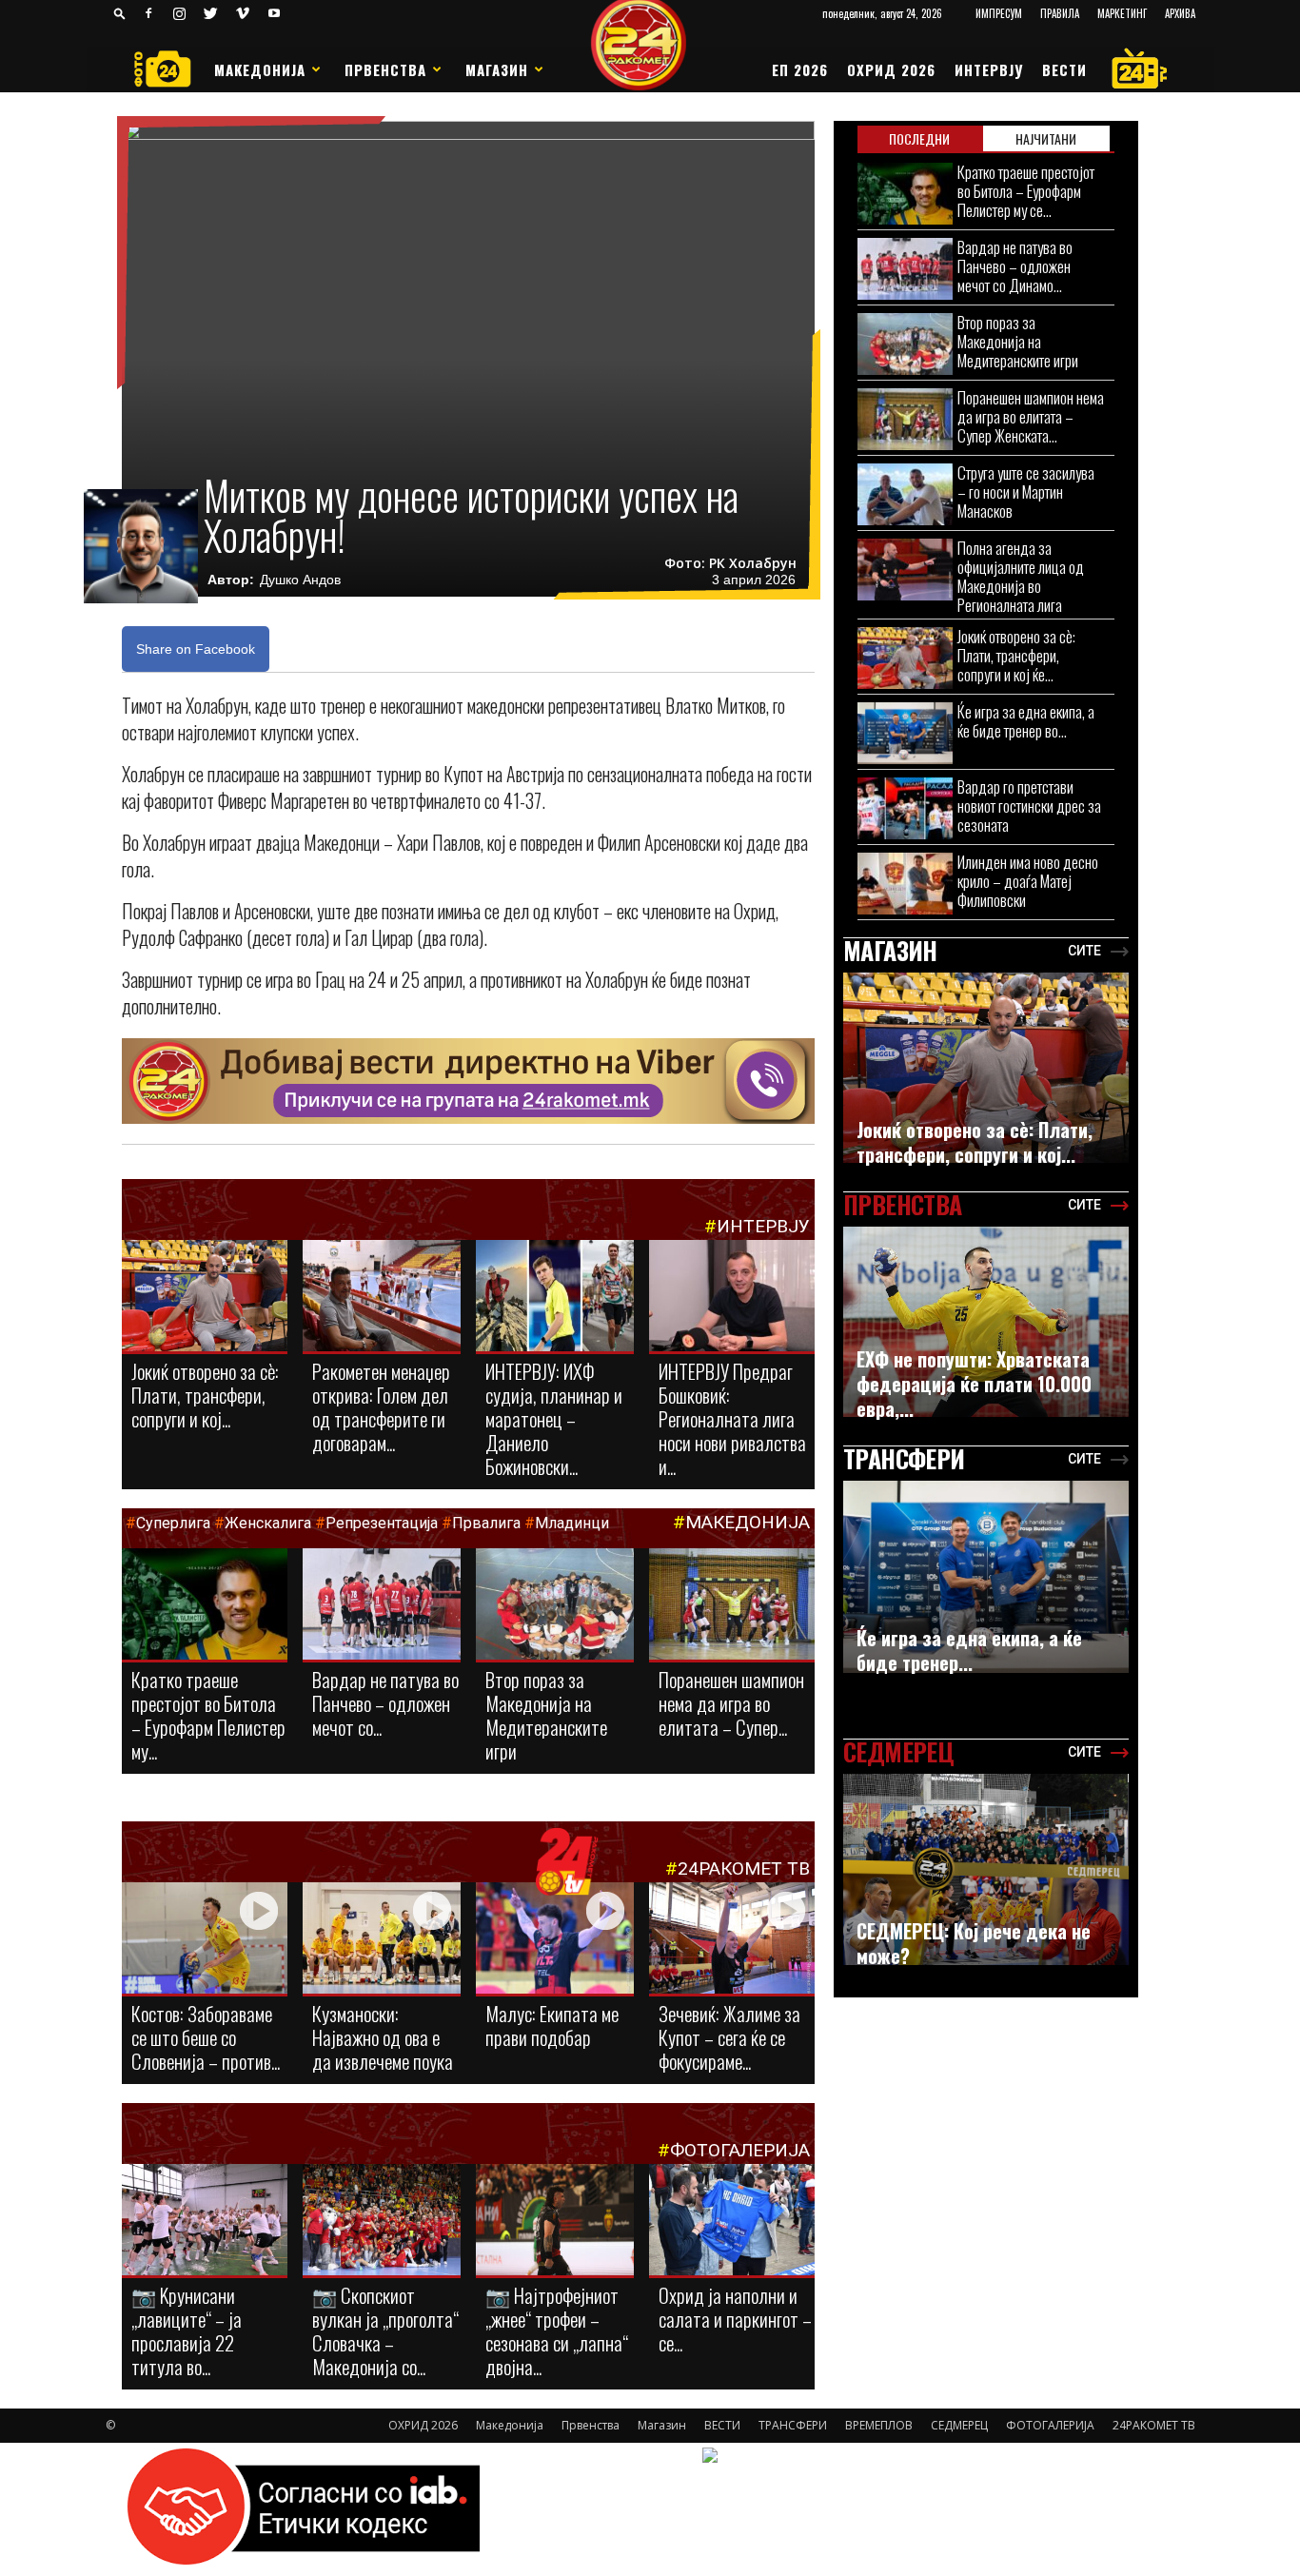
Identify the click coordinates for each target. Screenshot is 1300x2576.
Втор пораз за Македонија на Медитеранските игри (546, 1715)
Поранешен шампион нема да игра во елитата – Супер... (731, 1703)
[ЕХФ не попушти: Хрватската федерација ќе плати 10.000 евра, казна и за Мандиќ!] (986, 1322)
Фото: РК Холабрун (730, 563)
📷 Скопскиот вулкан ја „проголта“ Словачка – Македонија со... (385, 2330)
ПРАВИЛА (1060, 13)
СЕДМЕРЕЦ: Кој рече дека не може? (974, 1943)
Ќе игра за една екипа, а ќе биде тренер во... (1026, 721)
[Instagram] (180, 13)
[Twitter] (211, 13)
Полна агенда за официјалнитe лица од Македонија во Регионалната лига (1021, 576)
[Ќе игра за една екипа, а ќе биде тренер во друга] (905, 733)
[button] (120, 13)
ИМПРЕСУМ (999, 13)
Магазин (497, 69)
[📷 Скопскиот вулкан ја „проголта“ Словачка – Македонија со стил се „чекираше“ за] (382, 2221)
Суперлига (173, 1523)
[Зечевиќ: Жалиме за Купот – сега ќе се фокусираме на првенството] (732, 1941)
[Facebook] (148, 13)
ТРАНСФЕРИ (793, 2425)
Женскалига (270, 1523)
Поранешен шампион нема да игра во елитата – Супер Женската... (1031, 416)
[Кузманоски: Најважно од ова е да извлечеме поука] (382, 1939)
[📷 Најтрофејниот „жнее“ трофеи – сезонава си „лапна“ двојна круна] (555, 2221)
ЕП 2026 (800, 69)
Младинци (572, 1523)
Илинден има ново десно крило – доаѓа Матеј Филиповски (1028, 881)
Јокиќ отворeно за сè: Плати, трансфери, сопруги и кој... (205, 1395)
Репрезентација (382, 1523)
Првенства (385, 69)
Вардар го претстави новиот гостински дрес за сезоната (1029, 806)
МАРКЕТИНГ (1122, 13)
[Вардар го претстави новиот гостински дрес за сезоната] (905, 808)
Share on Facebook (196, 649)
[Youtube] (274, 13)
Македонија (260, 69)
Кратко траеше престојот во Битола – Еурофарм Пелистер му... (208, 1715)
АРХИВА (1180, 13)
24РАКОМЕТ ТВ (744, 1868)
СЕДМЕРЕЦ (959, 2425)
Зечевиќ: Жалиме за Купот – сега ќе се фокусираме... (729, 2037)
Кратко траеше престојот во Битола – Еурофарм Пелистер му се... (1026, 191)
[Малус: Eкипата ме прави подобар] (555, 1939)
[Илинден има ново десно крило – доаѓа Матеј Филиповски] (905, 884)
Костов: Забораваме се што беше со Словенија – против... (206, 2037)
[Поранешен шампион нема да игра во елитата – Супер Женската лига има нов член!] (732, 1605)
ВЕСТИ (1064, 69)
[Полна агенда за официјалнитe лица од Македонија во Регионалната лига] (905, 570)
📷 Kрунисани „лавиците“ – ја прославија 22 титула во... (187, 2330)
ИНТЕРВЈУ (989, 69)
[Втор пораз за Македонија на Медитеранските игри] (555, 1608)
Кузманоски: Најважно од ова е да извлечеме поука (383, 2037)
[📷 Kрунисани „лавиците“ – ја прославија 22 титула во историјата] (205, 2223)
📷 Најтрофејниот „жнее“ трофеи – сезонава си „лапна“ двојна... (557, 2330)
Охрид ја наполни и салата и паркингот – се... (735, 2319)
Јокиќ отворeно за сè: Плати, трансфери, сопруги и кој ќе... (1016, 655)
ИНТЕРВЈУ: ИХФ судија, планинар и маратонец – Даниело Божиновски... (554, 1418)
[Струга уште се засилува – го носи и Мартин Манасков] (905, 494)
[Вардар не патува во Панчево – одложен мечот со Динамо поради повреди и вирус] (382, 1605)
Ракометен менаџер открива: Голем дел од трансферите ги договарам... (381, 1406)
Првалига (486, 1523)
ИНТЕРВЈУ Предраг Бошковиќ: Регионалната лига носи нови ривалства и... (732, 1418)
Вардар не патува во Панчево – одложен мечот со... (385, 1703)
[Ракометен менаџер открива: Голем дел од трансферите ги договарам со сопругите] (382, 1297)
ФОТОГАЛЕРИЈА (740, 2150)
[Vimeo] (243, 13)
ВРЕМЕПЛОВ (879, 2425)
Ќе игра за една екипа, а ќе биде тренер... (969, 1650)
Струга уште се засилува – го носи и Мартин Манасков (1026, 492)
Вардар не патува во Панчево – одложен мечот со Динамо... (1015, 266)
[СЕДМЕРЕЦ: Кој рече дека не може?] (986, 1869)
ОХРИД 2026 (891, 69)
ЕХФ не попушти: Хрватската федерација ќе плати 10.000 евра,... (974, 1384)
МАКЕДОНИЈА (748, 1522)
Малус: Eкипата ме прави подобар (552, 2025)
